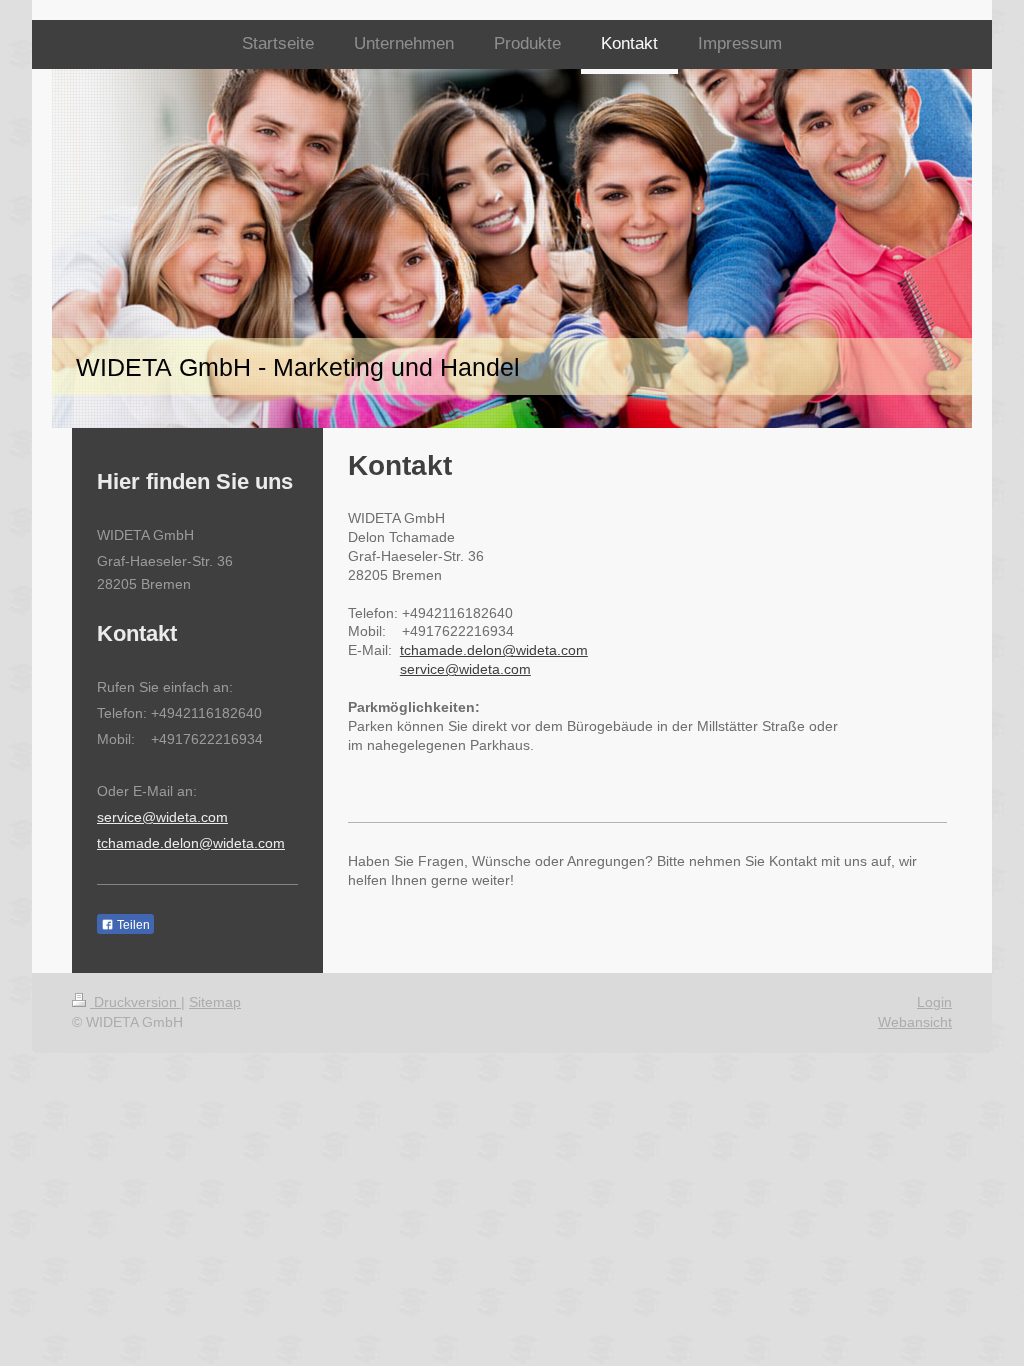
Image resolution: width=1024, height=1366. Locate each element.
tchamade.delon (148, 843)
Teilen (132, 925)
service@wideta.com (465, 669)
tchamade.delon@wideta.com (494, 650)
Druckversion (135, 1002)
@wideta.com (242, 843)
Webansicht (915, 1022)
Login (934, 1002)
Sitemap (215, 1002)
